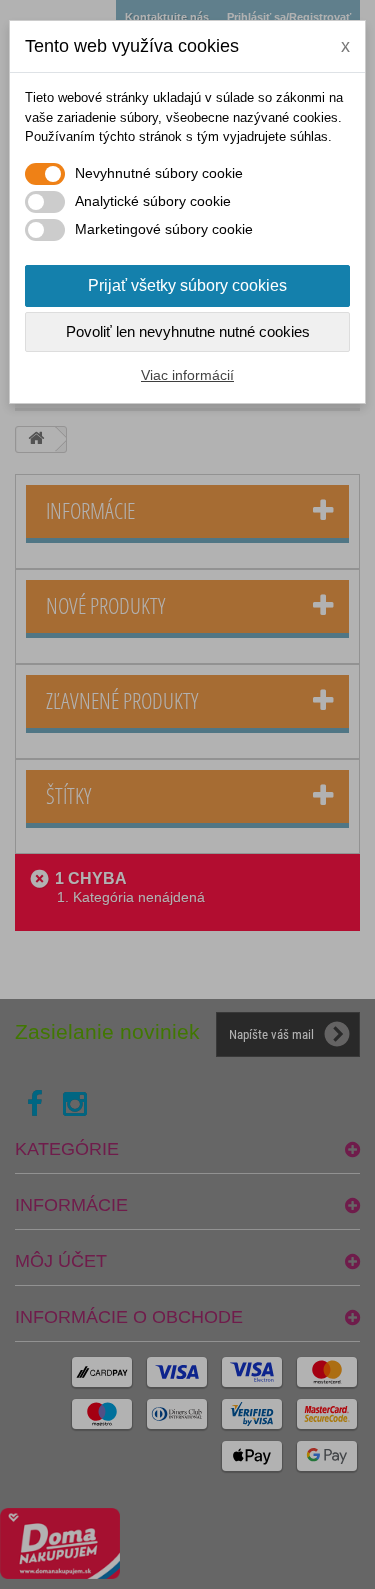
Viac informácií (187, 375)
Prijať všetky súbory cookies (187, 285)
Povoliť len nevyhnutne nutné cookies (188, 331)
